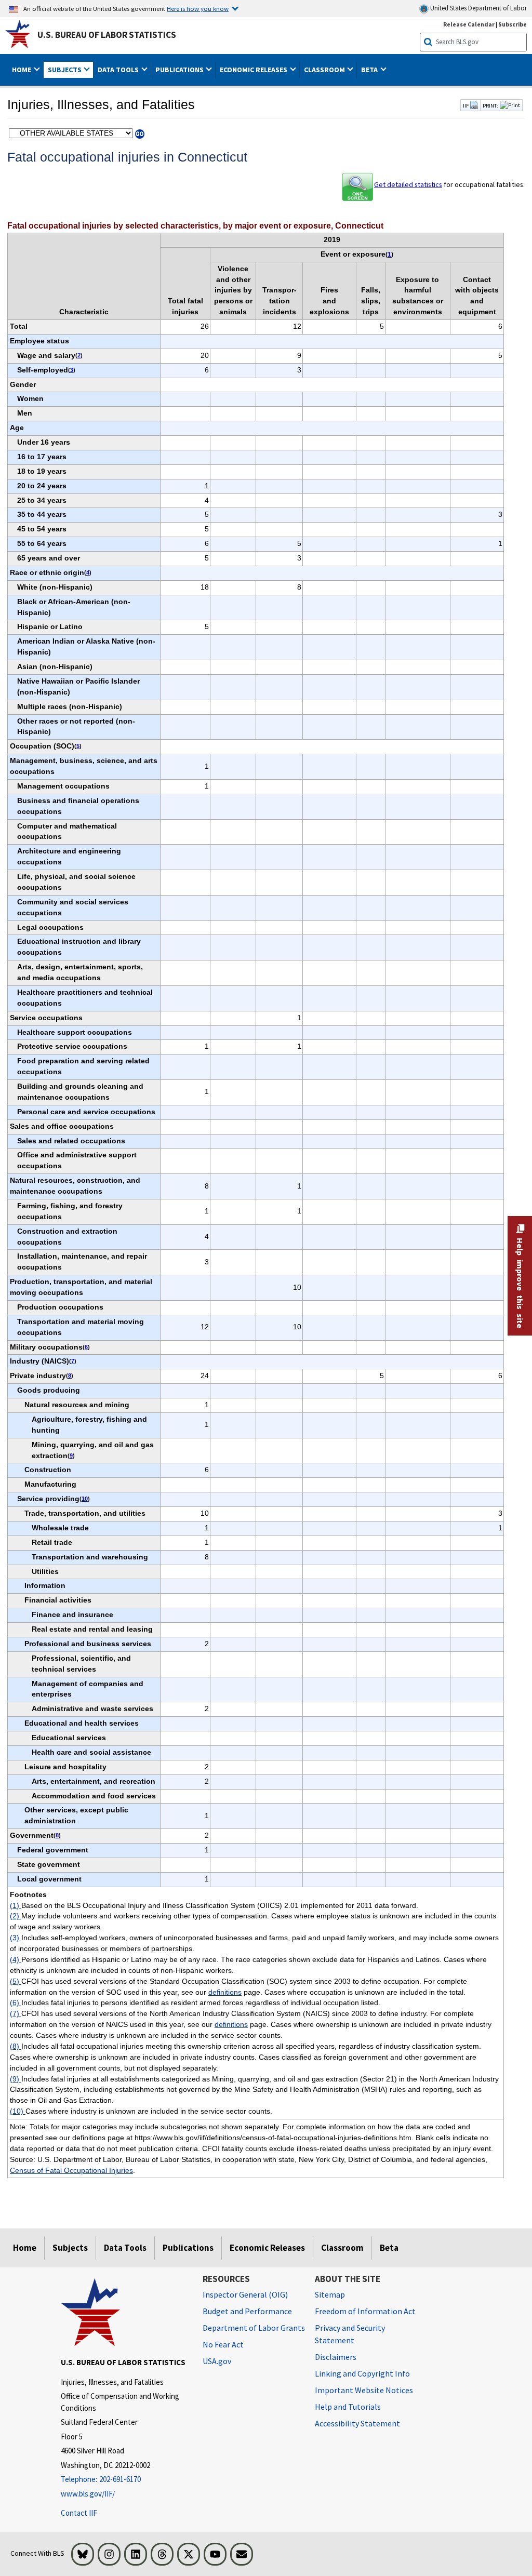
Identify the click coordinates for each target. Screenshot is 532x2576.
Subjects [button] (65, 70)
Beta (389, 2248)
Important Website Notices (364, 2390)
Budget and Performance (247, 2311)
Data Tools (125, 2248)
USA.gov (217, 2361)
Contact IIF (79, 2513)
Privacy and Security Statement (350, 2334)
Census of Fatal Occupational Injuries (71, 2170)
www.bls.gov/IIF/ (88, 2494)
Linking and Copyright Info (362, 2373)
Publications (188, 2248)
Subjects (70, 2248)
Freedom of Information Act (365, 2311)
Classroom (342, 2248)
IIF (466, 105)
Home (25, 2248)
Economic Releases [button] (254, 70)
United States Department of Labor (478, 8)
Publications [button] (180, 70)
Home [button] (22, 70)
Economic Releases (267, 2248)
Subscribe (513, 24)
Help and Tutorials (348, 2407)
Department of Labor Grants (254, 2328)
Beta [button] (370, 70)
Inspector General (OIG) (245, 2294)
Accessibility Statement (357, 2423)
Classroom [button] (325, 70)
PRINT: (490, 105)
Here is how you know (198, 8)
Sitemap (330, 2294)
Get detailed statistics (408, 184)
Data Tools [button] (119, 70)
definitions (225, 1992)
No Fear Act (223, 2344)
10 (85, 1499)
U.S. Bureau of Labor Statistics (107, 35)
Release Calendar (469, 24)
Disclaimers (336, 2357)
